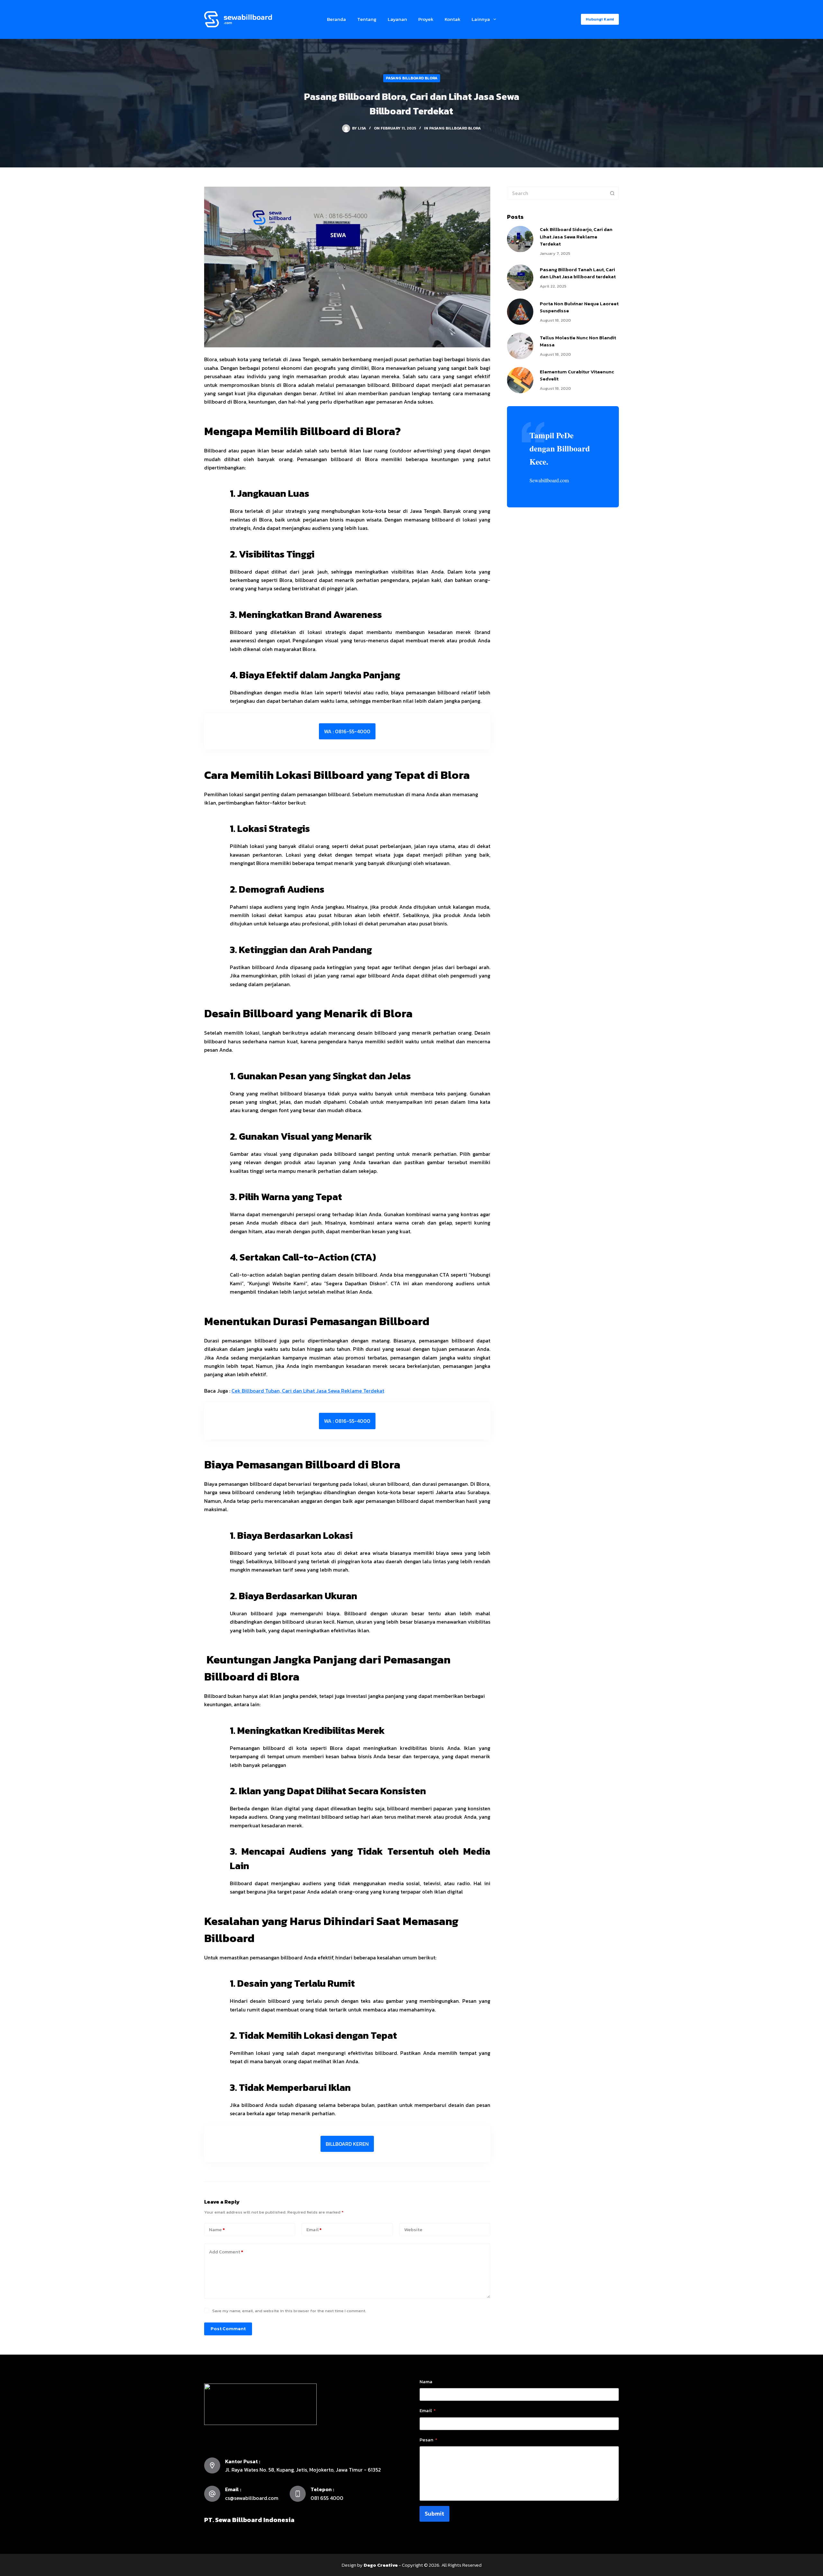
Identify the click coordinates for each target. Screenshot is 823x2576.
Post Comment (228, 2328)
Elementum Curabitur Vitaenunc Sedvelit (577, 375)
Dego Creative (381, 2565)
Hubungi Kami (600, 19)
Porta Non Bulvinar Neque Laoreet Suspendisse (579, 307)
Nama (426, 2381)
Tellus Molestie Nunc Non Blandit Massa (578, 341)
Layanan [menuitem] (397, 19)
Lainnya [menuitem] (481, 19)
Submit (434, 2514)
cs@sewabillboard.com (252, 2498)
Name (217, 2229)
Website (413, 2229)
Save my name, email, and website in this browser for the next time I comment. (289, 2311)
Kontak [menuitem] (452, 19)
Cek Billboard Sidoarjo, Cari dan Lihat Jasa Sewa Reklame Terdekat (576, 236)
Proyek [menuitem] (426, 19)
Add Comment (226, 2252)
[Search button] (612, 193)
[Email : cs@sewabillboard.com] (212, 2494)
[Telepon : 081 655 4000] (298, 2494)
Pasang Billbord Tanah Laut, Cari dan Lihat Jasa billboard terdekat (578, 273)
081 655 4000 (327, 2498)
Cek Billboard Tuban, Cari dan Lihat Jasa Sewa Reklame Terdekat (308, 1391)
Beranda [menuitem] (336, 19)
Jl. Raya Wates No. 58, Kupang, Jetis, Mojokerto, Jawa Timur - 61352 (303, 2470)
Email (314, 2229)
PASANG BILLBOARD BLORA (412, 78)
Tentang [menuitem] (367, 19)
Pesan (428, 2440)
